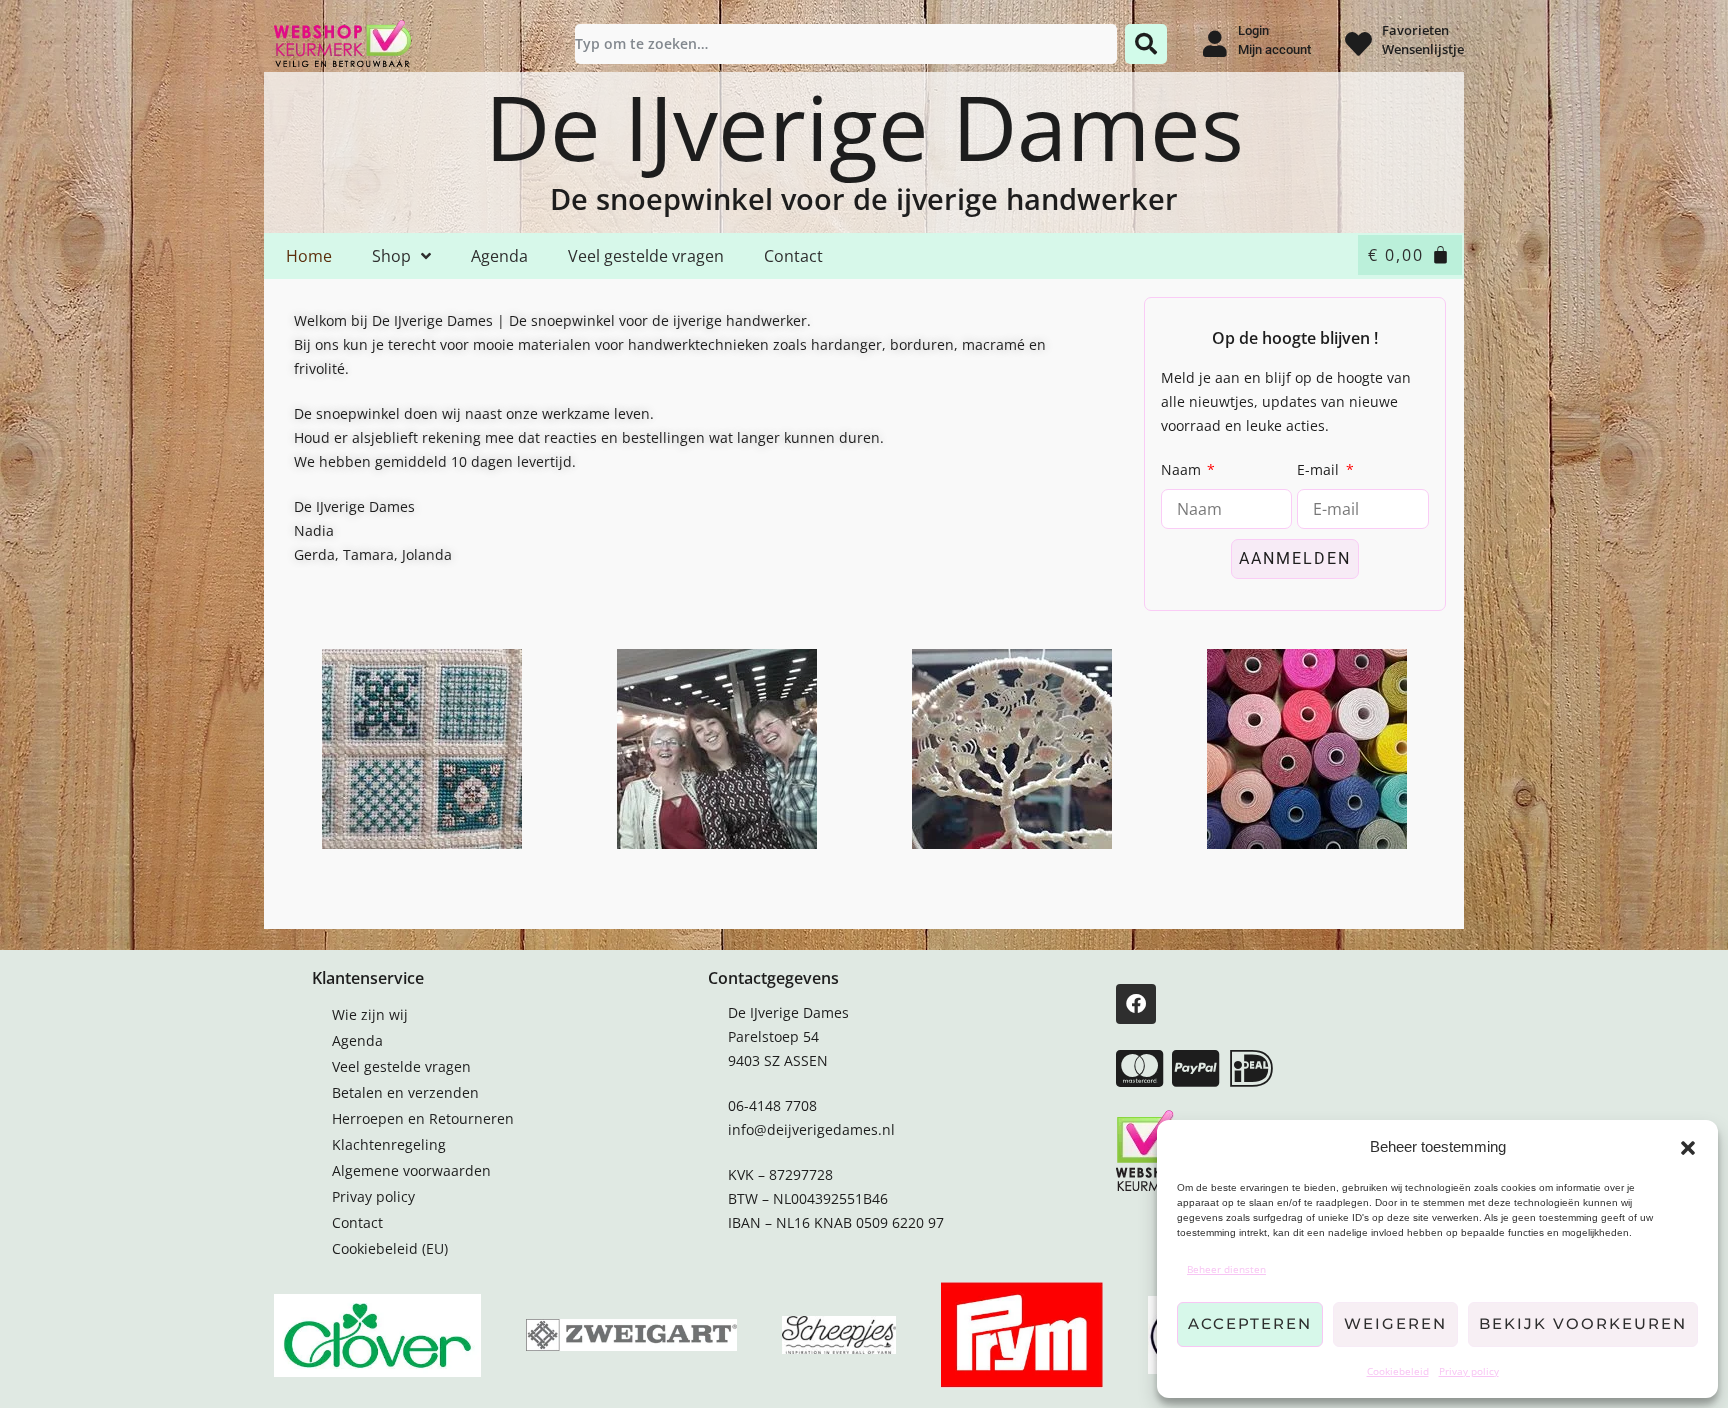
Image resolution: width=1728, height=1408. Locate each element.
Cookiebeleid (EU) (390, 1248)
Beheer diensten (1226, 1269)
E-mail (1320, 469)
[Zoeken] (1146, 44)
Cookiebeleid (1398, 1371)
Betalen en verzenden (405, 1092)
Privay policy (1469, 1371)
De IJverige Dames (864, 126)
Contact (793, 256)
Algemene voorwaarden (411, 1170)
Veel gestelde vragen (646, 256)
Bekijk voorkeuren (1583, 1323)
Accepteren (1250, 1323)
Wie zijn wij (370, 1014)
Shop (391, 256)
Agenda (499, 256)
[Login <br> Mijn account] (1214, 43)
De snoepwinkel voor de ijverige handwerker (864, 198)
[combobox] (846, 44)
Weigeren (1395, 1323)
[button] (1688, 1148)
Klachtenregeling (389, 1144)
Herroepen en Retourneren (423, 1118)
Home (309, 256)
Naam (1183, 469)
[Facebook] (1136, 1004)
